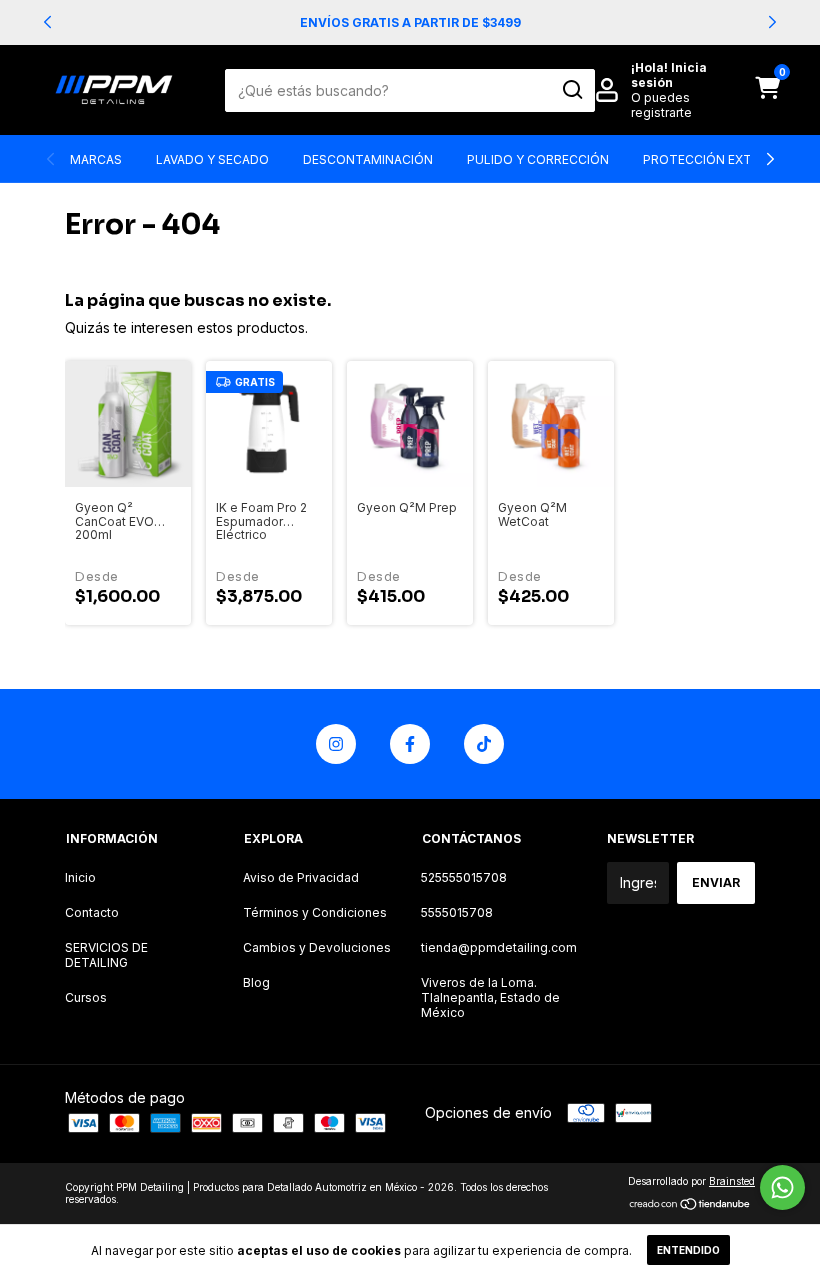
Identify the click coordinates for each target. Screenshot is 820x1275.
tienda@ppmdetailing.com (499, 947)
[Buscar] (571, 90)
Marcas (96, 159)
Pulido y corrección (538, 159)
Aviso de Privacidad (301, 877)
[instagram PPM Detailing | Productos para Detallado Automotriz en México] (336, 744)
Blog (256, 982)
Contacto (92, 912)
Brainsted (732, 1181)
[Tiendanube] (690, 1205)
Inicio (80, 877)
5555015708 (457, 912)
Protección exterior (715, 159)
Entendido (688, 1250)
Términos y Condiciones (315, 912)
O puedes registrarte (661, 105)
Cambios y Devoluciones (317, 947)
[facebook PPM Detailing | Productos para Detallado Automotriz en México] (410, 744)
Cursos (86, 997)
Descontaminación (368, 159)
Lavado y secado (212, 159)
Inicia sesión (669, 75)
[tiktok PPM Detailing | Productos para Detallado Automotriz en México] (484, 744)
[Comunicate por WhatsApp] (782, 1187)
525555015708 (464, 877)
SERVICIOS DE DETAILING (106, 955)
